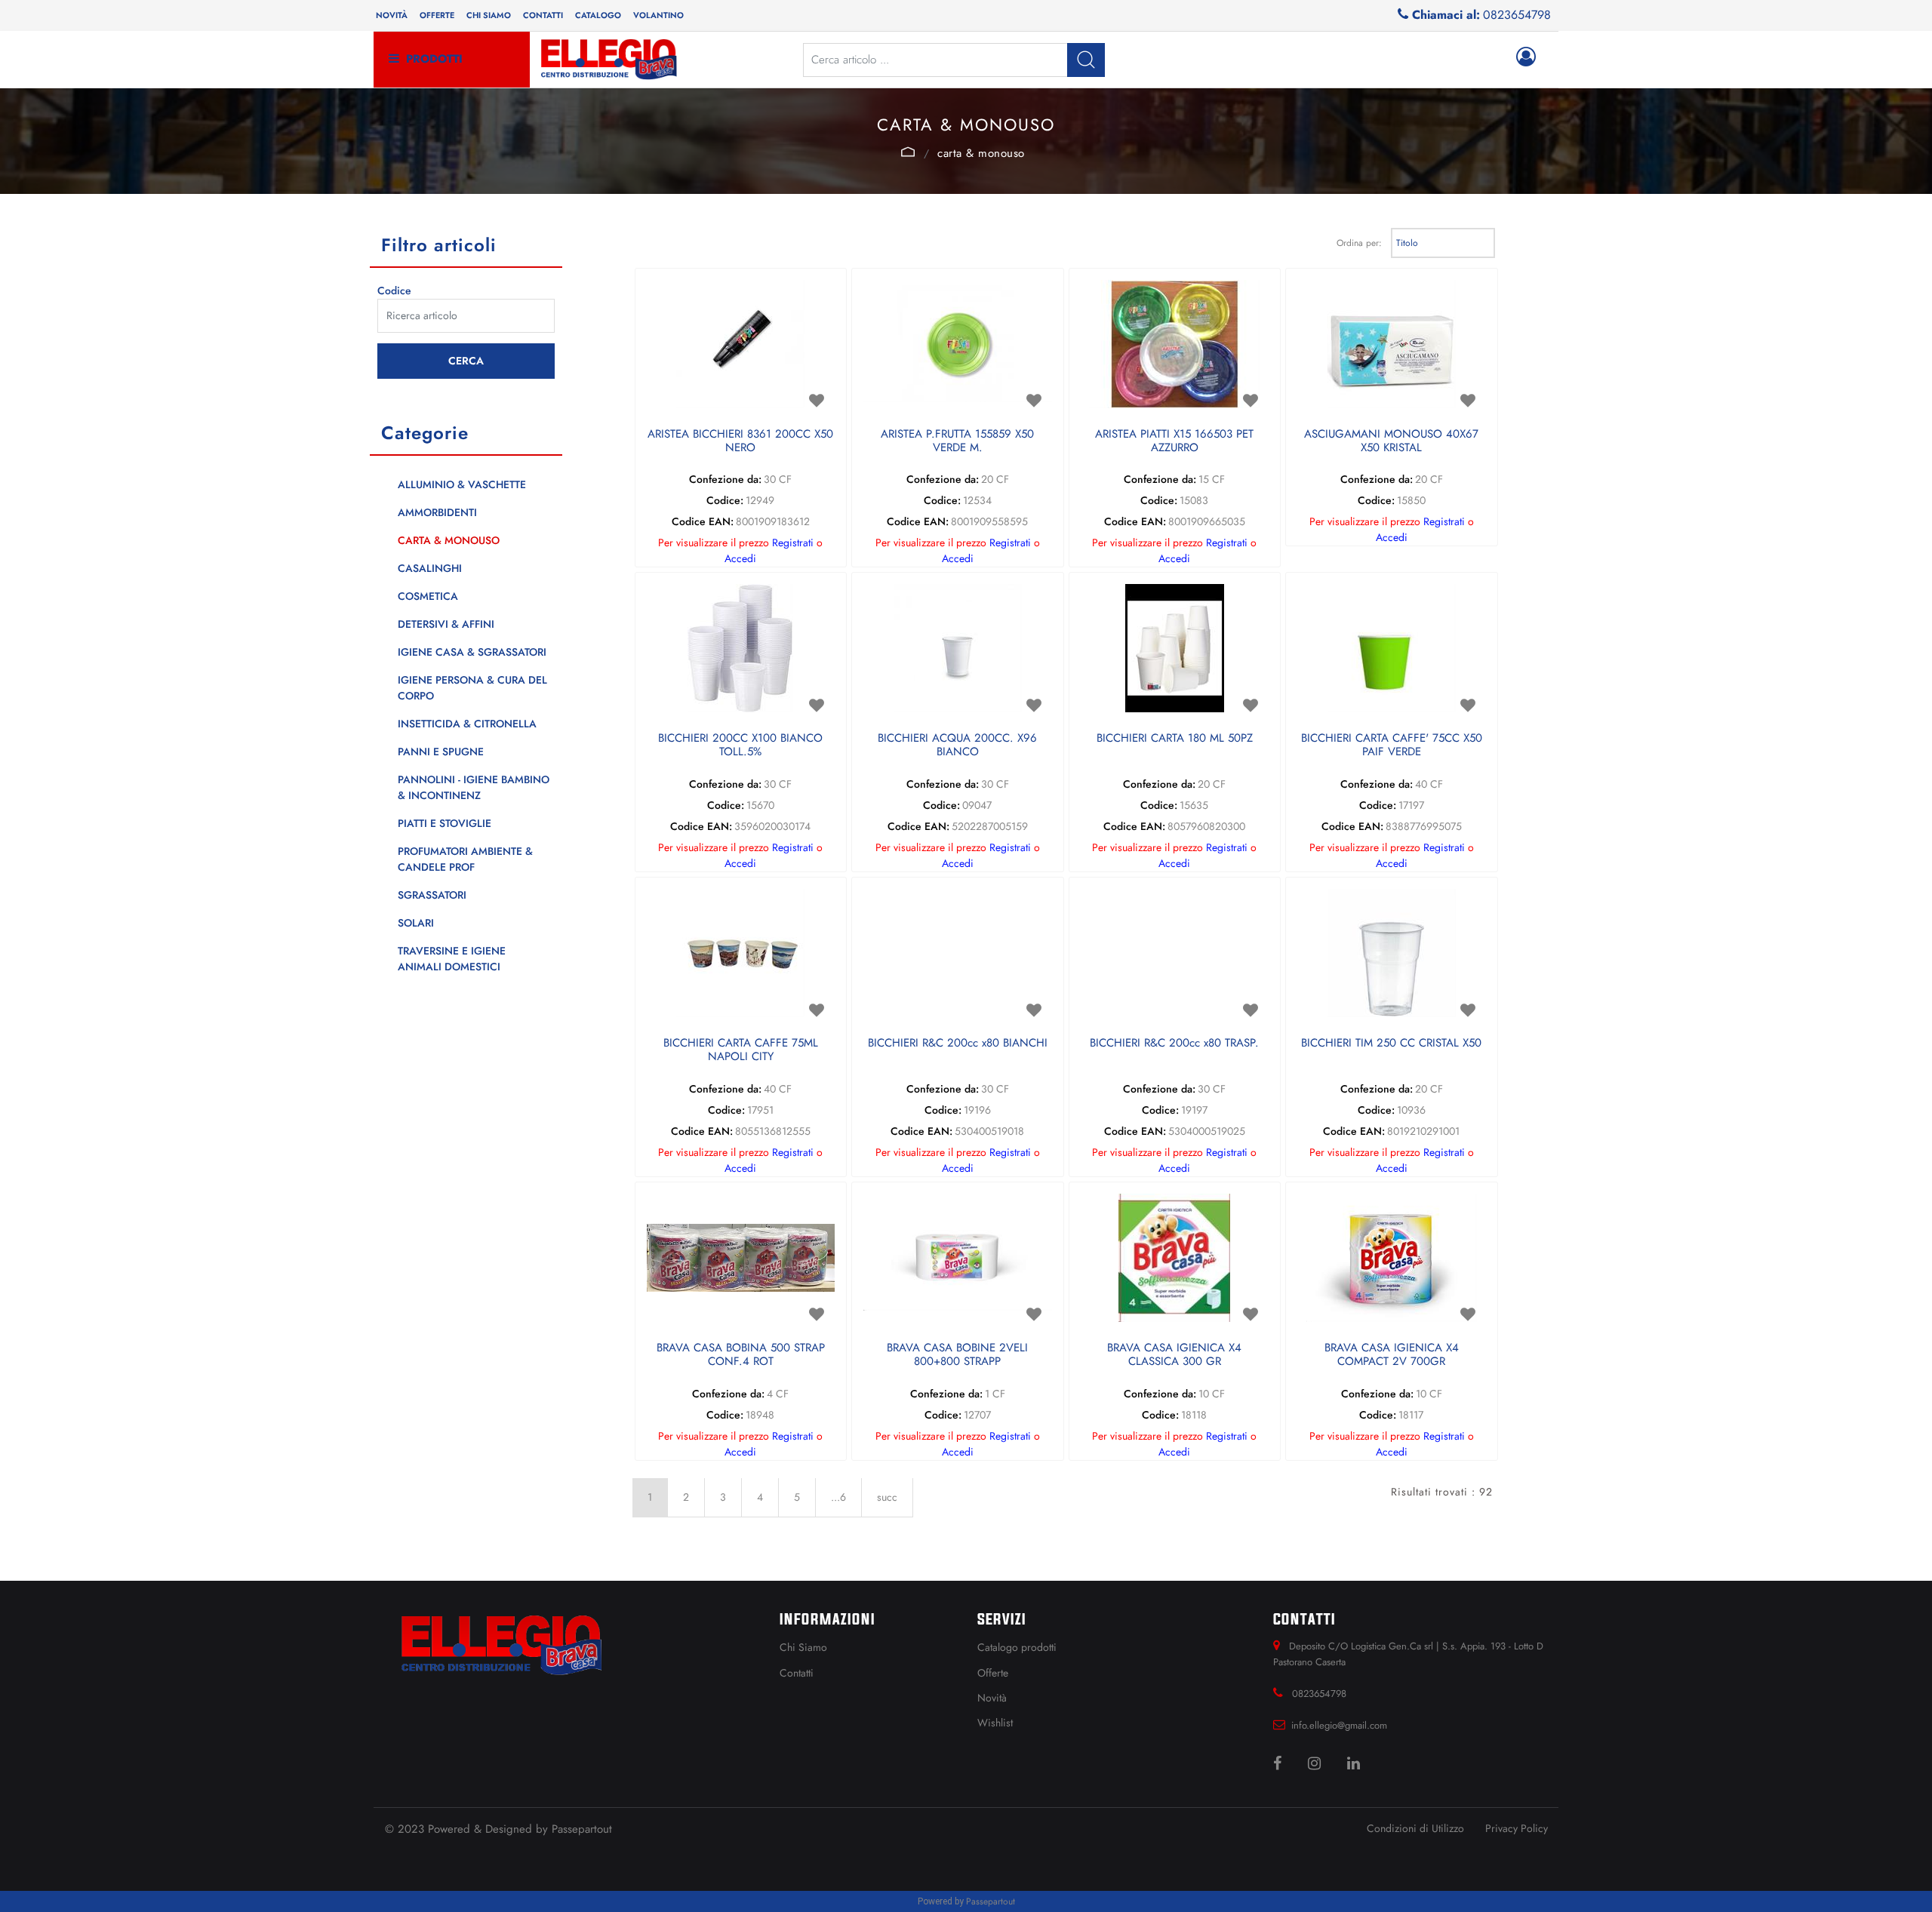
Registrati (793, 543)
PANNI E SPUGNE (441, 752)
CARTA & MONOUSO (981, 153)
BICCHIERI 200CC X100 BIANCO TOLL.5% (740, 745)
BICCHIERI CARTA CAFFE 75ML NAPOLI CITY (741, 1050)
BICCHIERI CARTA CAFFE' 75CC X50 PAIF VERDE (1392, 745)
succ (887, 1497)
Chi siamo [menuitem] (489, 15)
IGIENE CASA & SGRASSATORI (472, 652)
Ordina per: (1359, 243)
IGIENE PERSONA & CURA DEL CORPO (472, 688)
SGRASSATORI (432, 895)
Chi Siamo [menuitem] (803, 1647)
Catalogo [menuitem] (598, 15)
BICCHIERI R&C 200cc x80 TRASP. (1174, 1044)
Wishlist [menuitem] (995, 1723)
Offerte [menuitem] (437, 15)
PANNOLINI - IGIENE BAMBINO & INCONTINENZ (474, 787)
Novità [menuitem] (392, 15)
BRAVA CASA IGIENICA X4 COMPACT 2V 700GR (1392, 1355)
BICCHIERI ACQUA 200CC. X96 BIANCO (957, 745)
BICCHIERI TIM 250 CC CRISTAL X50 (1391, 1044)
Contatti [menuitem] (543, 15)
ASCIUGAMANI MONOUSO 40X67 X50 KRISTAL (1391, 441)
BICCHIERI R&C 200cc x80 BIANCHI (958, 1044)
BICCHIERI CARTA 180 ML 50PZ (1175, 739)
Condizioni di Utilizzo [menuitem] (1415, 1828)
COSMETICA (428, 596)
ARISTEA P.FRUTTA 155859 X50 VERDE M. (957, 441)
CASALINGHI (430, 568)
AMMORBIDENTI (437, 512)
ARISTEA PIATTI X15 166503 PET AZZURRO (1174, 441)
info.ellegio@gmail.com (1339, 1725)
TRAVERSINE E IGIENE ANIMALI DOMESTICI (452, 959)
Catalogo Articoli (908, 152)
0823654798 (1517, 15)
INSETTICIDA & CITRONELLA (467, 724)
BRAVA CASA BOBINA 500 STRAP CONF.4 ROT (741, 1355)
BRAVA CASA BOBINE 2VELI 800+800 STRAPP (957, 1355)
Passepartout (582, 1829)
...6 (838, 1497)
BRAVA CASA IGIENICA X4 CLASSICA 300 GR (1174, 1355)
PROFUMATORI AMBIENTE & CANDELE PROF (465, 859)
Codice (394, 290)
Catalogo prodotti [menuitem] (1017, 1647)
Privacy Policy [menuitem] (1517, 1828)
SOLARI (416, 923)
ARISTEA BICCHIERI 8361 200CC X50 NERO (740, 441)
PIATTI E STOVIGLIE (445, 823)
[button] (1086, 60)
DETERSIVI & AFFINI (446, 624)
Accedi (740, 558)
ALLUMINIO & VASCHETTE (462, 484)
